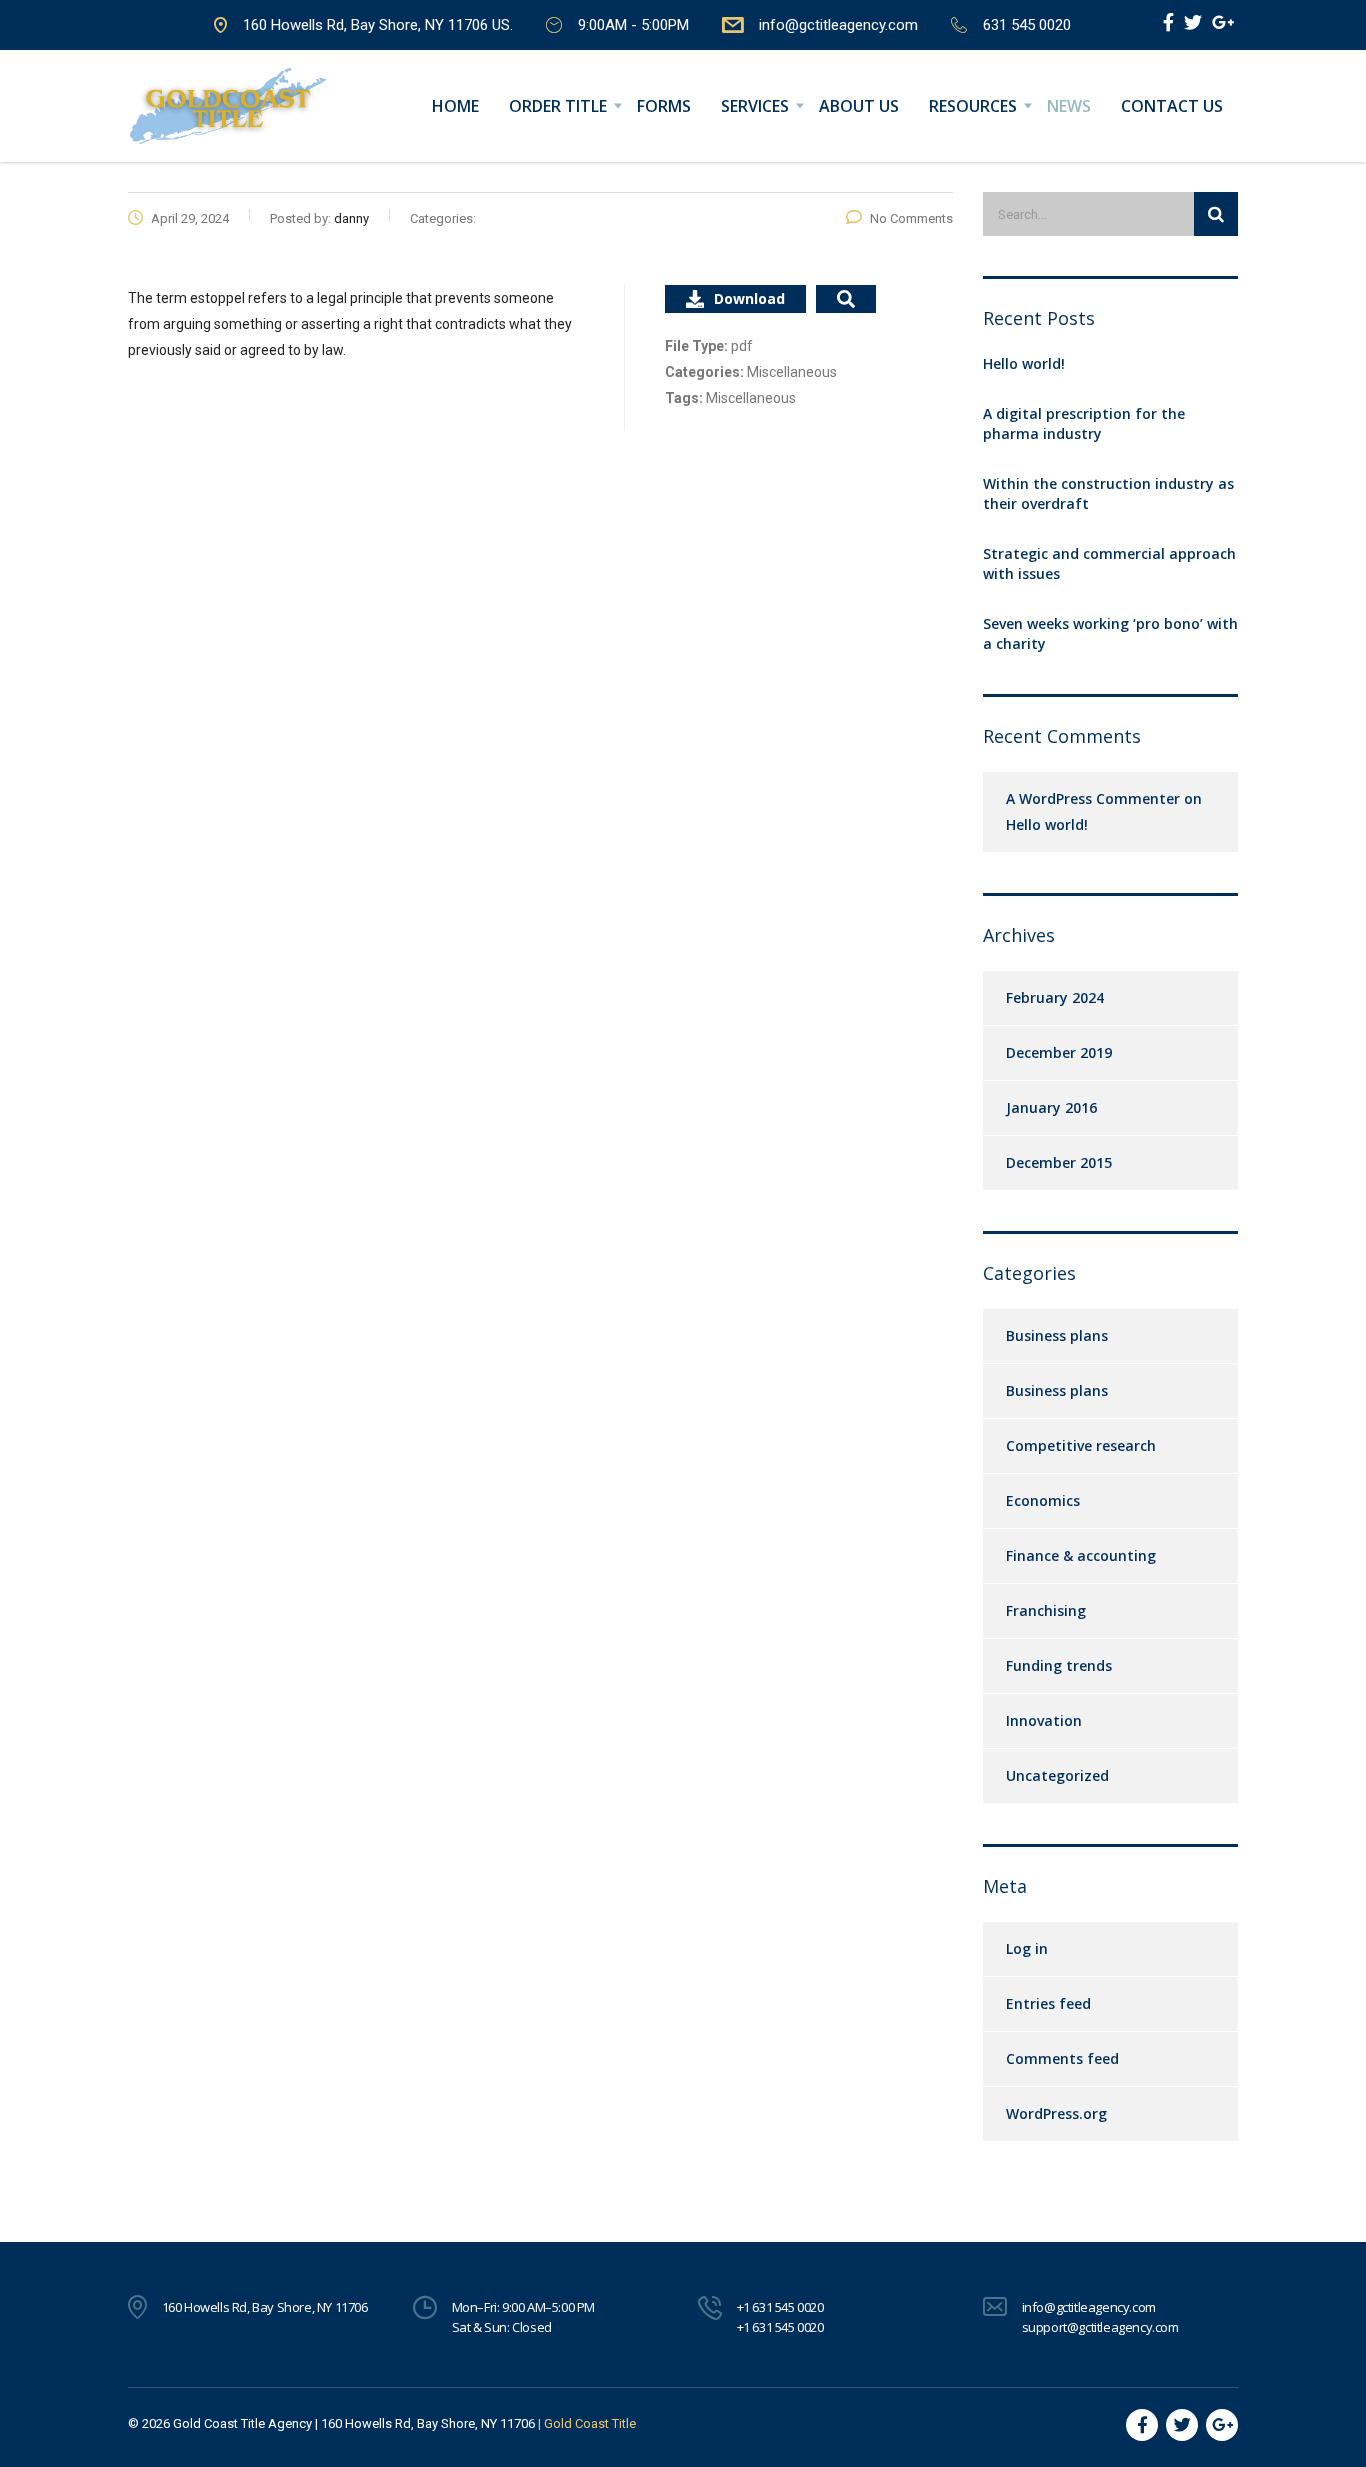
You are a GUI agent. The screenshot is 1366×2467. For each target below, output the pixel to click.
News (1069, 106)
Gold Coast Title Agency (242, 2423)
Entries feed (1048, 2003)
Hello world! (1024, 363)
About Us (859, 106)
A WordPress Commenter (1093, 798)
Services (755, 106)
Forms (664, 106)
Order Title (558, 106)
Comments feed (1062, 2058)
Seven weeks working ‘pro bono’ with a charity (1110, 633)
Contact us (1172, 106)
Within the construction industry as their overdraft (1108, 493)
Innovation (1044, 1720)
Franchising (1046, 1610)
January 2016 (1051, 1107)
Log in (1027, 1948)
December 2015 (1059, 1162)
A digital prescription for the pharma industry (1084, 423)
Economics (1043, 1500)
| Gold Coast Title (587, 2423)
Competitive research (1081, 1445)
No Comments (911, 218)
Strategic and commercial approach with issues (1109, 563)
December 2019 (1059, 1052)
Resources (973, 106)
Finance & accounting (1081, 1555)
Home (455, 106)
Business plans (1057, 1335)
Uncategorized (1057, 1775)
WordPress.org (1056, 2113)
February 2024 (1055, 997)
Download (749, 298)
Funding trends (1059, 1665)
